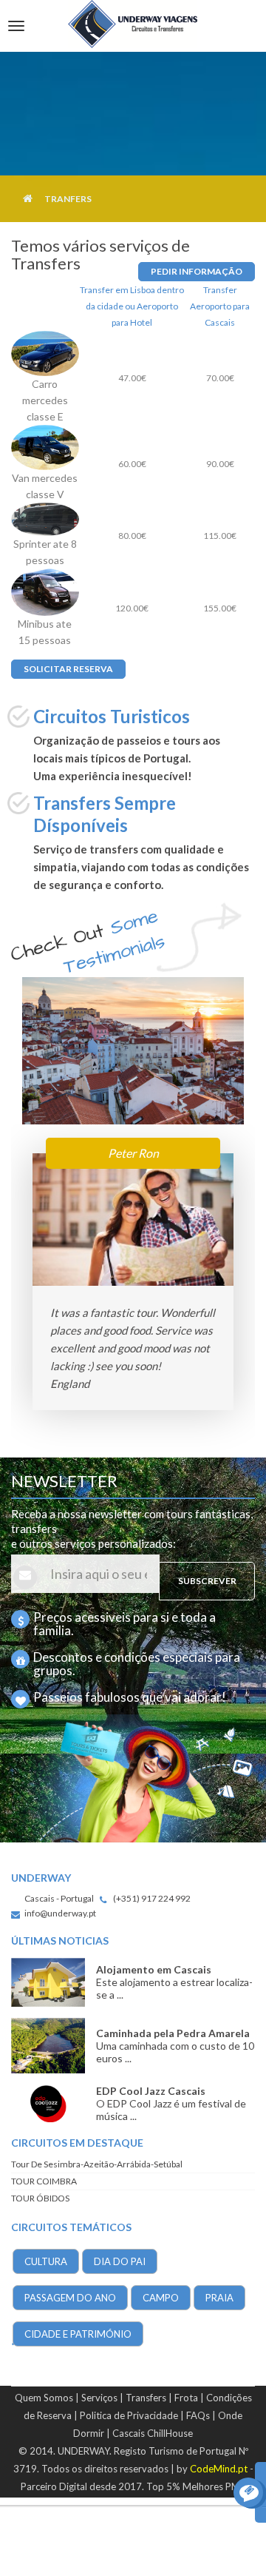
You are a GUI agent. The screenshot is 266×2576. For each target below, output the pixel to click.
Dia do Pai (120, 2261)
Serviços (99, 2398)
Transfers (146, 2398)
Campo (161, 2298)
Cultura (46, 2261)
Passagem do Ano (70, 2298)
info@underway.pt (60, 1913)
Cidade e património (78, 2334)
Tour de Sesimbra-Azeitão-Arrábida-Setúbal (97, 2164)
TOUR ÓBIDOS (40, 2198)
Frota (186, 2398)
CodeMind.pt (219, 2469)
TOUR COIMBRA (44, 2181)
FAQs (198, 2415)
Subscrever (207, 1581)
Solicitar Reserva (68, 669)
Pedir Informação (197, 271)
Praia (219, 2298)
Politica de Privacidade (129, 2415)
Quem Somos (44, 2398)
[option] (133, 1289)
